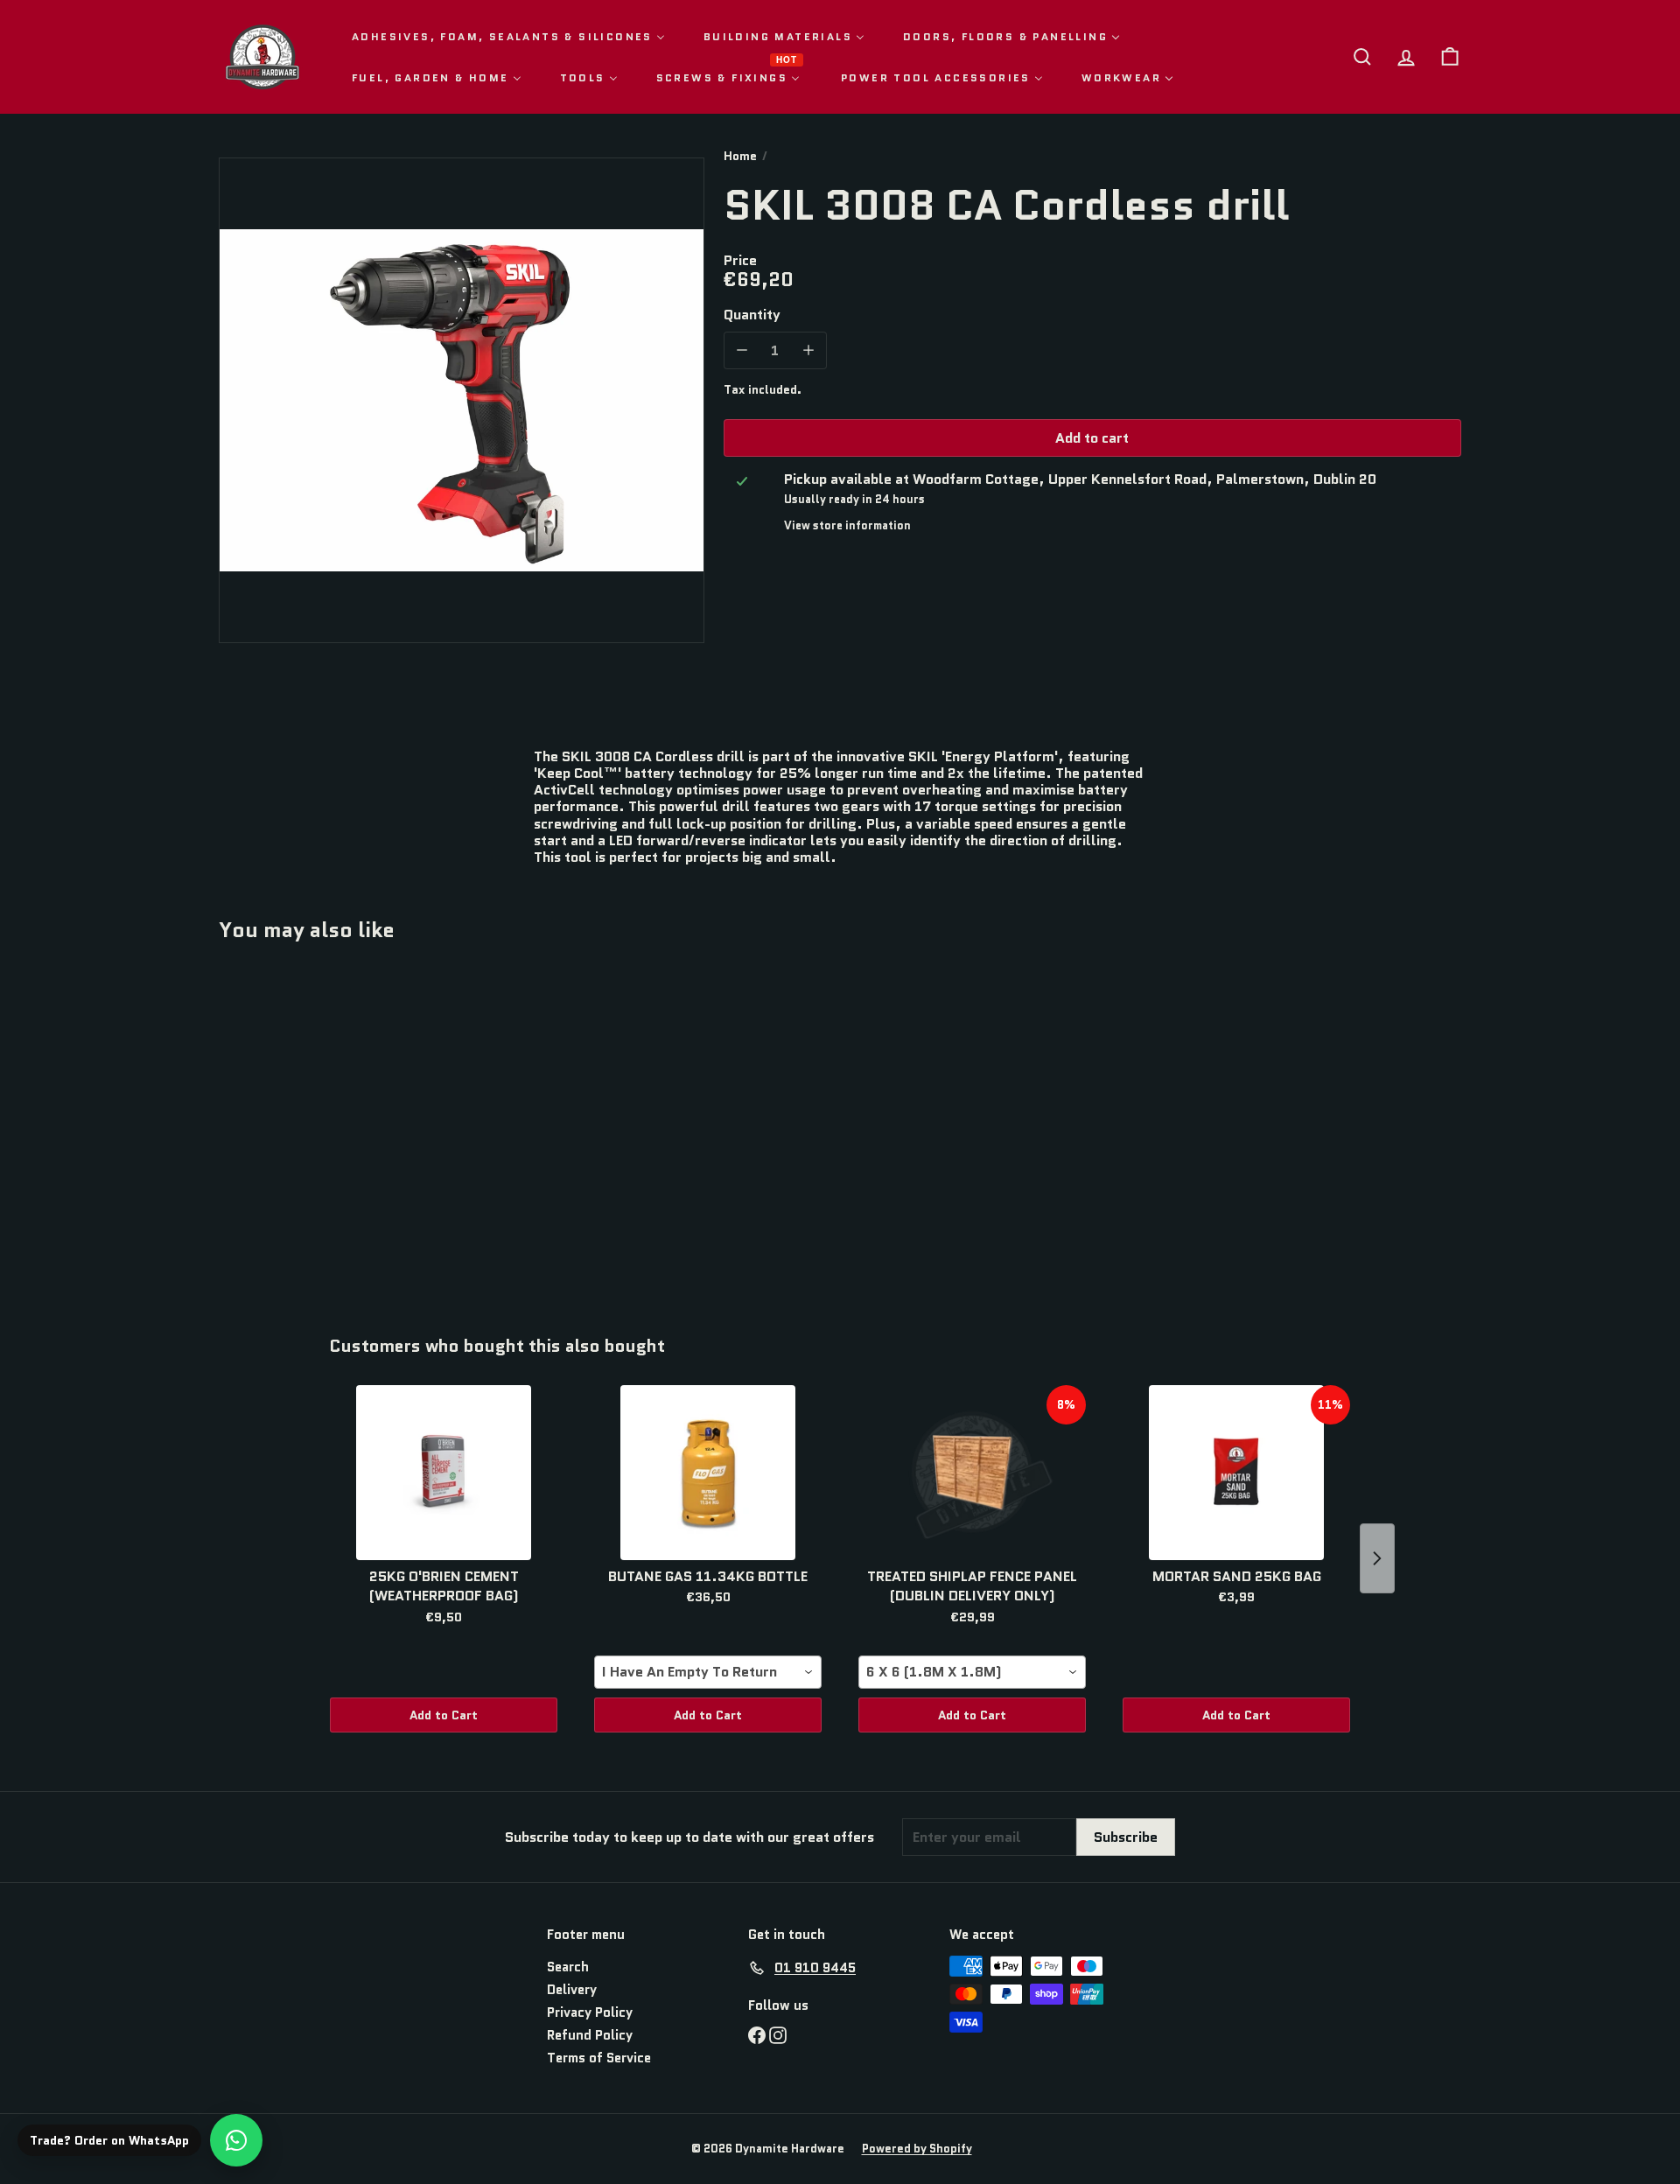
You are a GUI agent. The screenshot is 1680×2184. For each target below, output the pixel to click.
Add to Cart (444, 1715)
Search (568, 1967)
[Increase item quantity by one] (808, 350)
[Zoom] (462, 400)
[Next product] (1377, 1558)
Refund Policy (590, 2035)
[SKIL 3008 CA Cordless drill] (315, 1126)
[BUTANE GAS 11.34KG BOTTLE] (708, 1473)
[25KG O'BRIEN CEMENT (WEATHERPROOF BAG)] (444, 1473)
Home (740, 156)
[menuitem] (508, 36)
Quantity (752, 314)
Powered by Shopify (917, 2149)
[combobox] (708, 1672)
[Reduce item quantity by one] (742, 350)
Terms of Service (599, 2058)
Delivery (572, 1990)
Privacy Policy (590, 2012)
